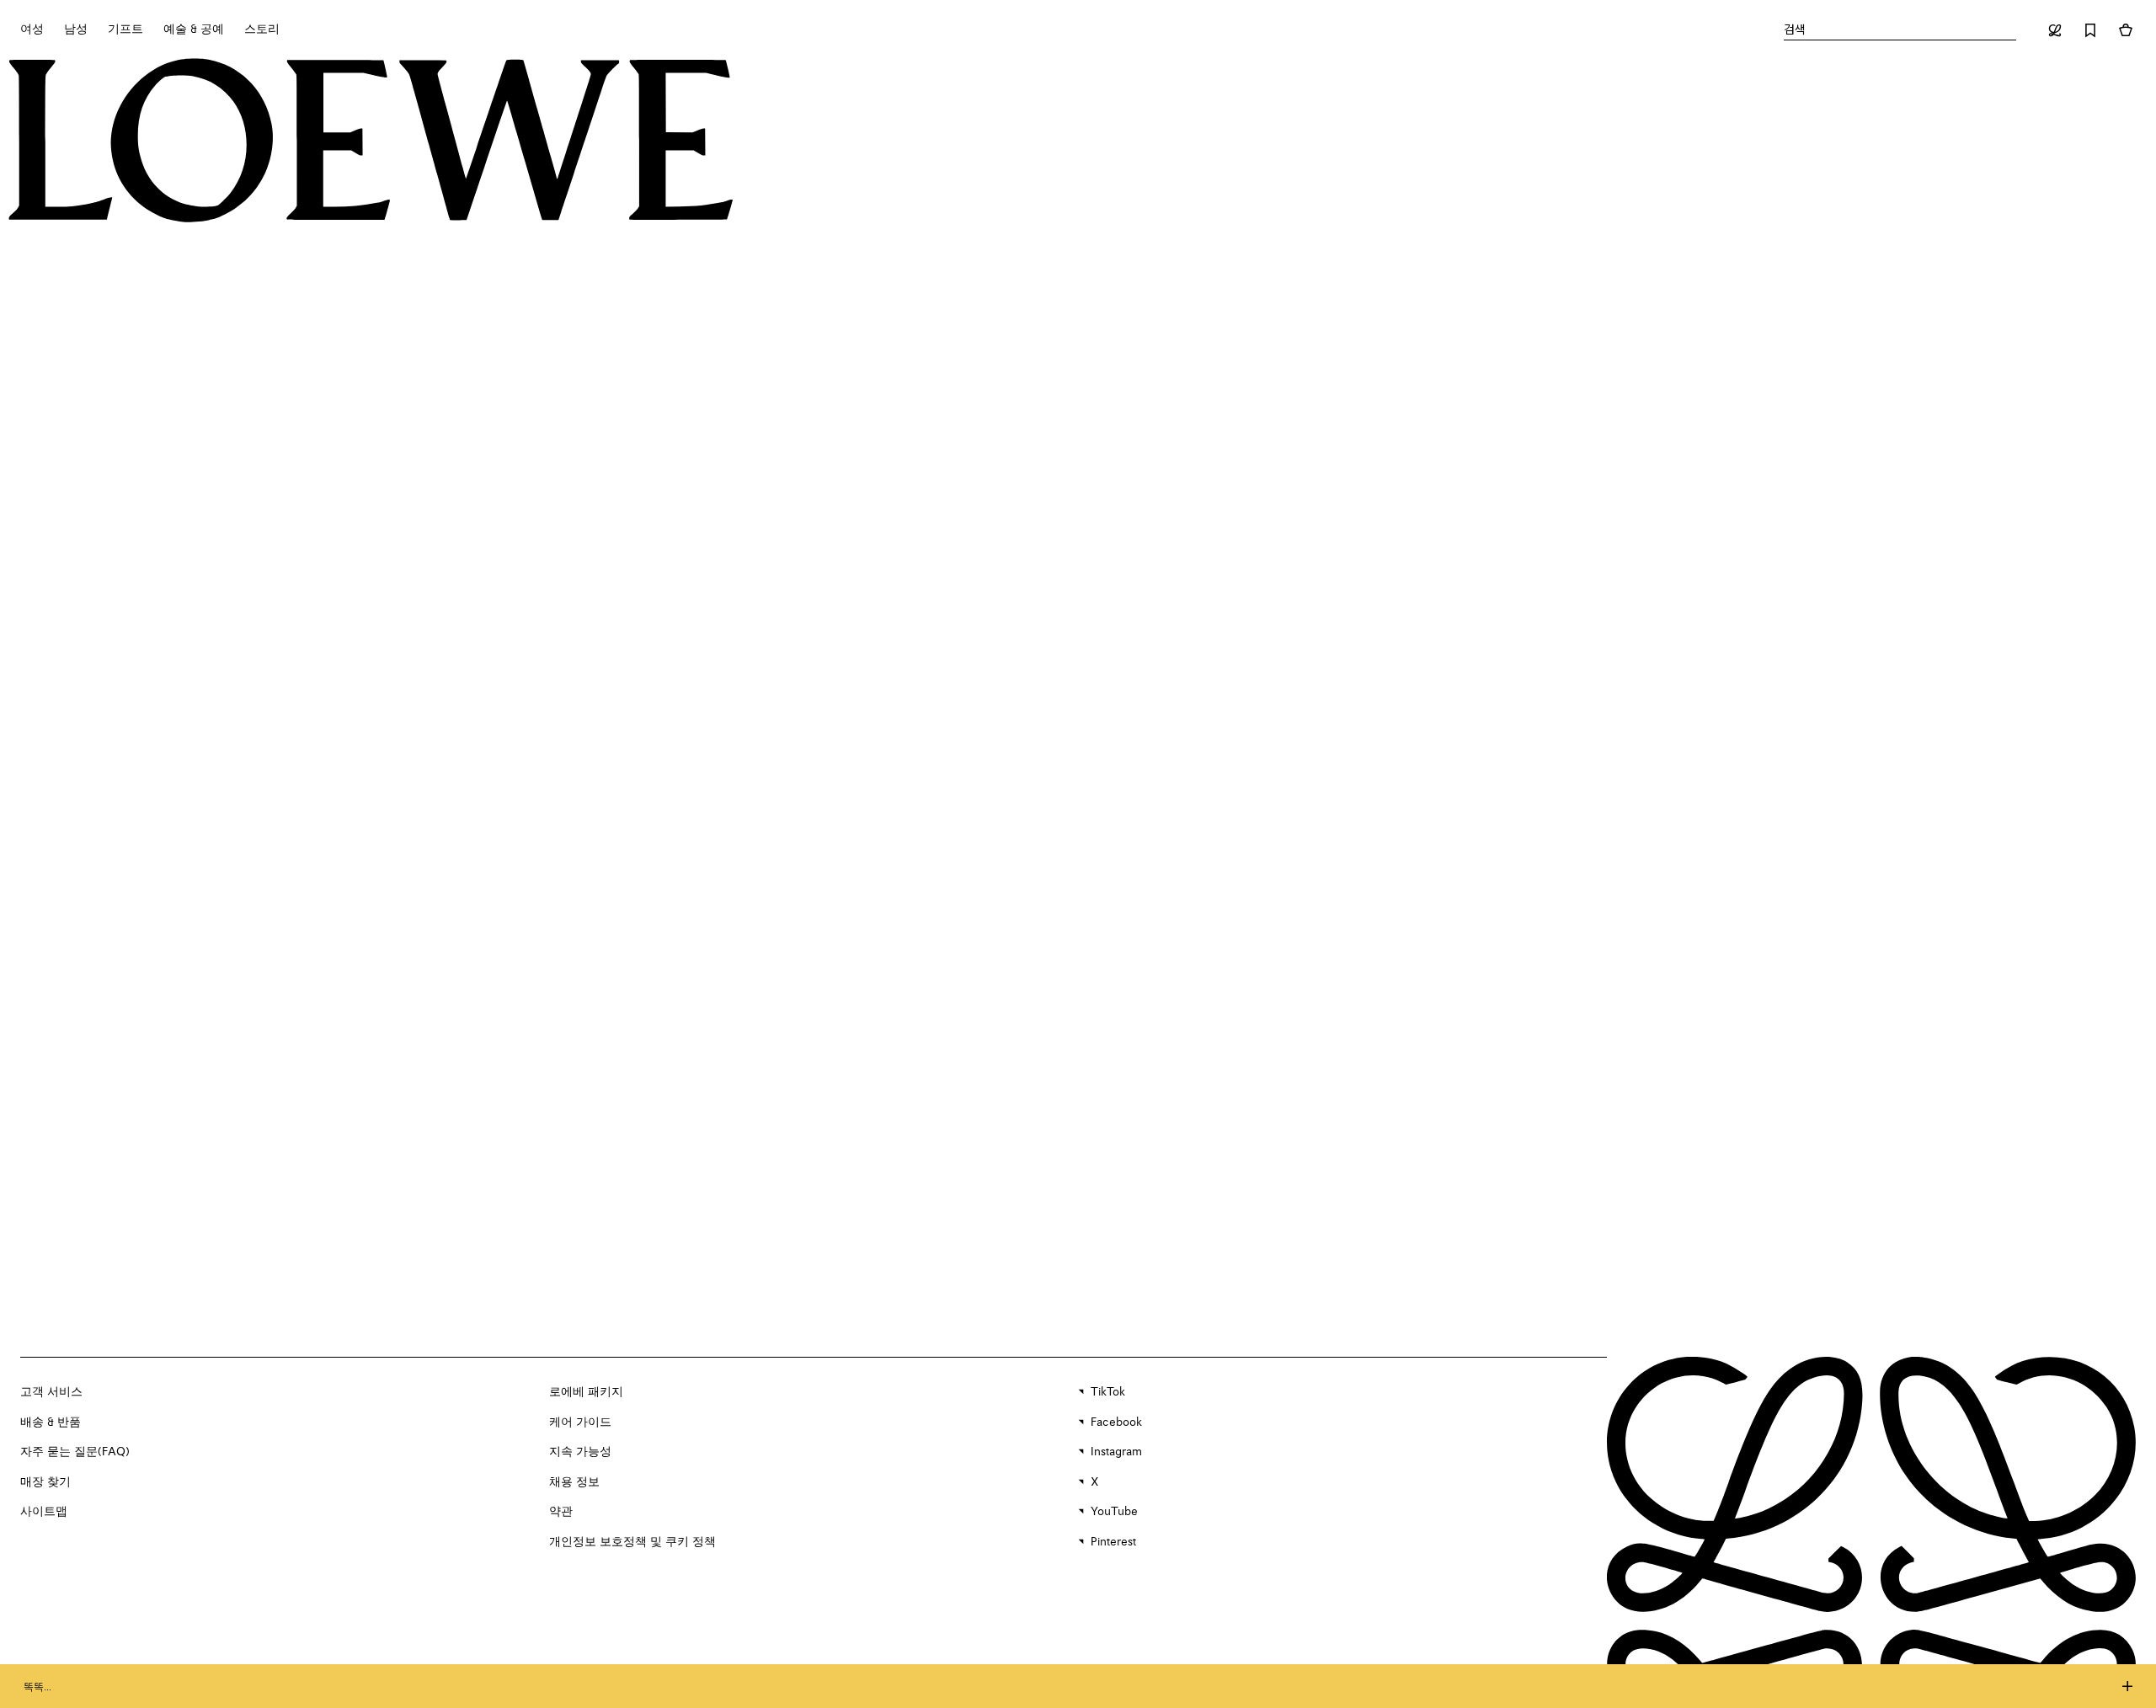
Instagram (1116, 1452)
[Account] (2055, 30)
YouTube (1114, 1512)
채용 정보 (574, 1482)
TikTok (1108, 1392)
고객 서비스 (51, 1392)
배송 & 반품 (51, 1422)
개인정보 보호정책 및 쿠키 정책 (632, 1542)
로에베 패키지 (586, 1392)
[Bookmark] (2090, 30)
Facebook (1116, 1422)
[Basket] (2126, 30)
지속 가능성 (580, 1452)
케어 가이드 (580, 1422)
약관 (561, 1512)
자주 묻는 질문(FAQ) (75, 1452)
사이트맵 (44, 1512)
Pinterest (1113, 1542)
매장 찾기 (45, 1482)
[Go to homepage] (371, 142)
